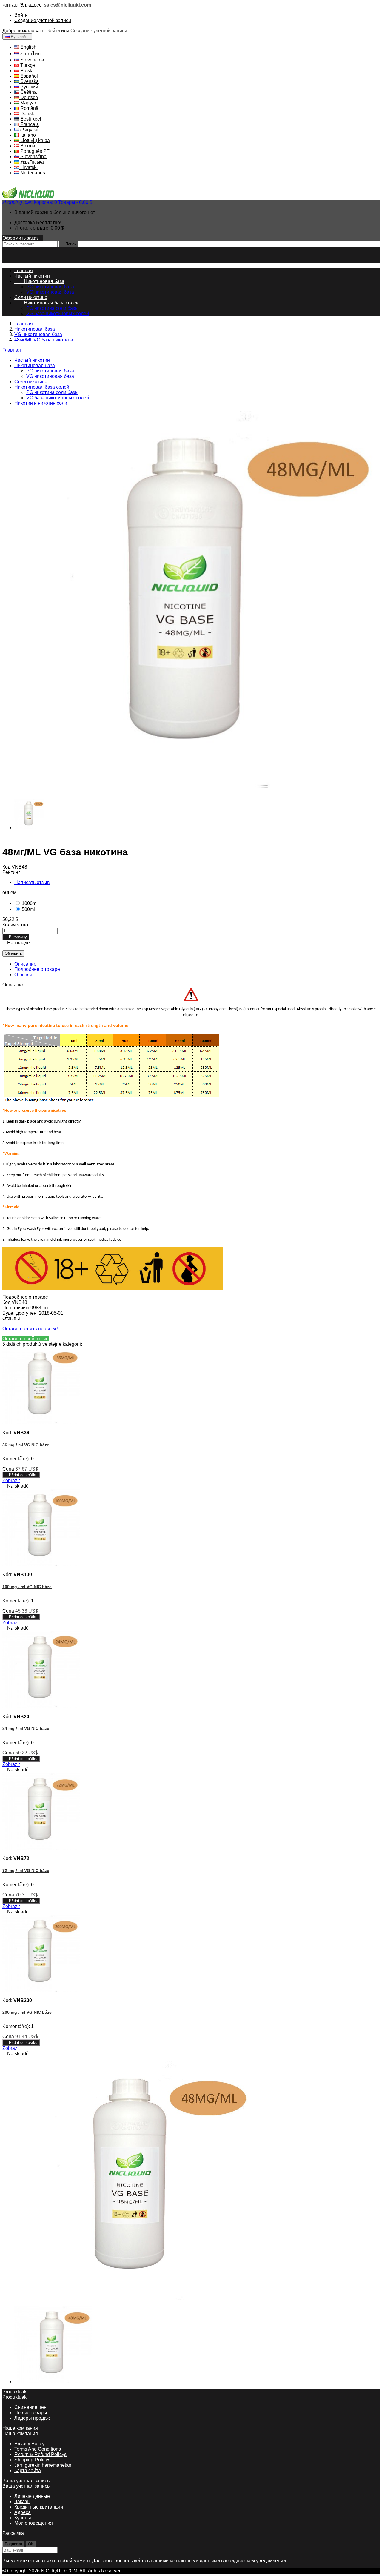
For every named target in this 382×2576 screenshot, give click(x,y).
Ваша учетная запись (26, 2481)
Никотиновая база (39, 281)
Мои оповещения (34, 2523)
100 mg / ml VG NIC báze (27, 1587)
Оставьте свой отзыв (26, 1339)
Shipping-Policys (32, 2460)
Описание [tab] (25, 964)
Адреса (23, 2512)
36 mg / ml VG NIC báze (26, 1445)
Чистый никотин (32, 276)
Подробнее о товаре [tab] (37, 969)
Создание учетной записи (43, 20)
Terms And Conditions (38, 2449)
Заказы (22, 2502)
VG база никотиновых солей (58, 314)
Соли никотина (31, 297)
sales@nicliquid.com (67, 5)
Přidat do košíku (21, 1475)
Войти (21, 15)
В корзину (16, 937)
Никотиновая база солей (47, 303)
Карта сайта (28, 2470)
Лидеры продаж (32, 2418)
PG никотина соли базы (52, 308)
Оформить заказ (23, 238)
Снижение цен (30, 2407)
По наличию (16, 1308)
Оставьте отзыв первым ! (30, 1329)
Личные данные (32, 2496)
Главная (12, 350)
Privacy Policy (29, 2444)
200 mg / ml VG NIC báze (27, 2012)
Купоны (23, 2518)
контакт (11, 5)
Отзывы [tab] (23, 975)
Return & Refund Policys (40, 2454)
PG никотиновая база (50, 287)
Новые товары (31, 2413)
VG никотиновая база (50, 292)
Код (7, 867)
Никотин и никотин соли (41, 403)
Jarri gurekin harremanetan (43, 2465)
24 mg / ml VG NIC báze (26, 1728)
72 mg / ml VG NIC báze (26, 1870)
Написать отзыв (32, 882)
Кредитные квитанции (39, 2507)
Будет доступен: (21, 1313)
